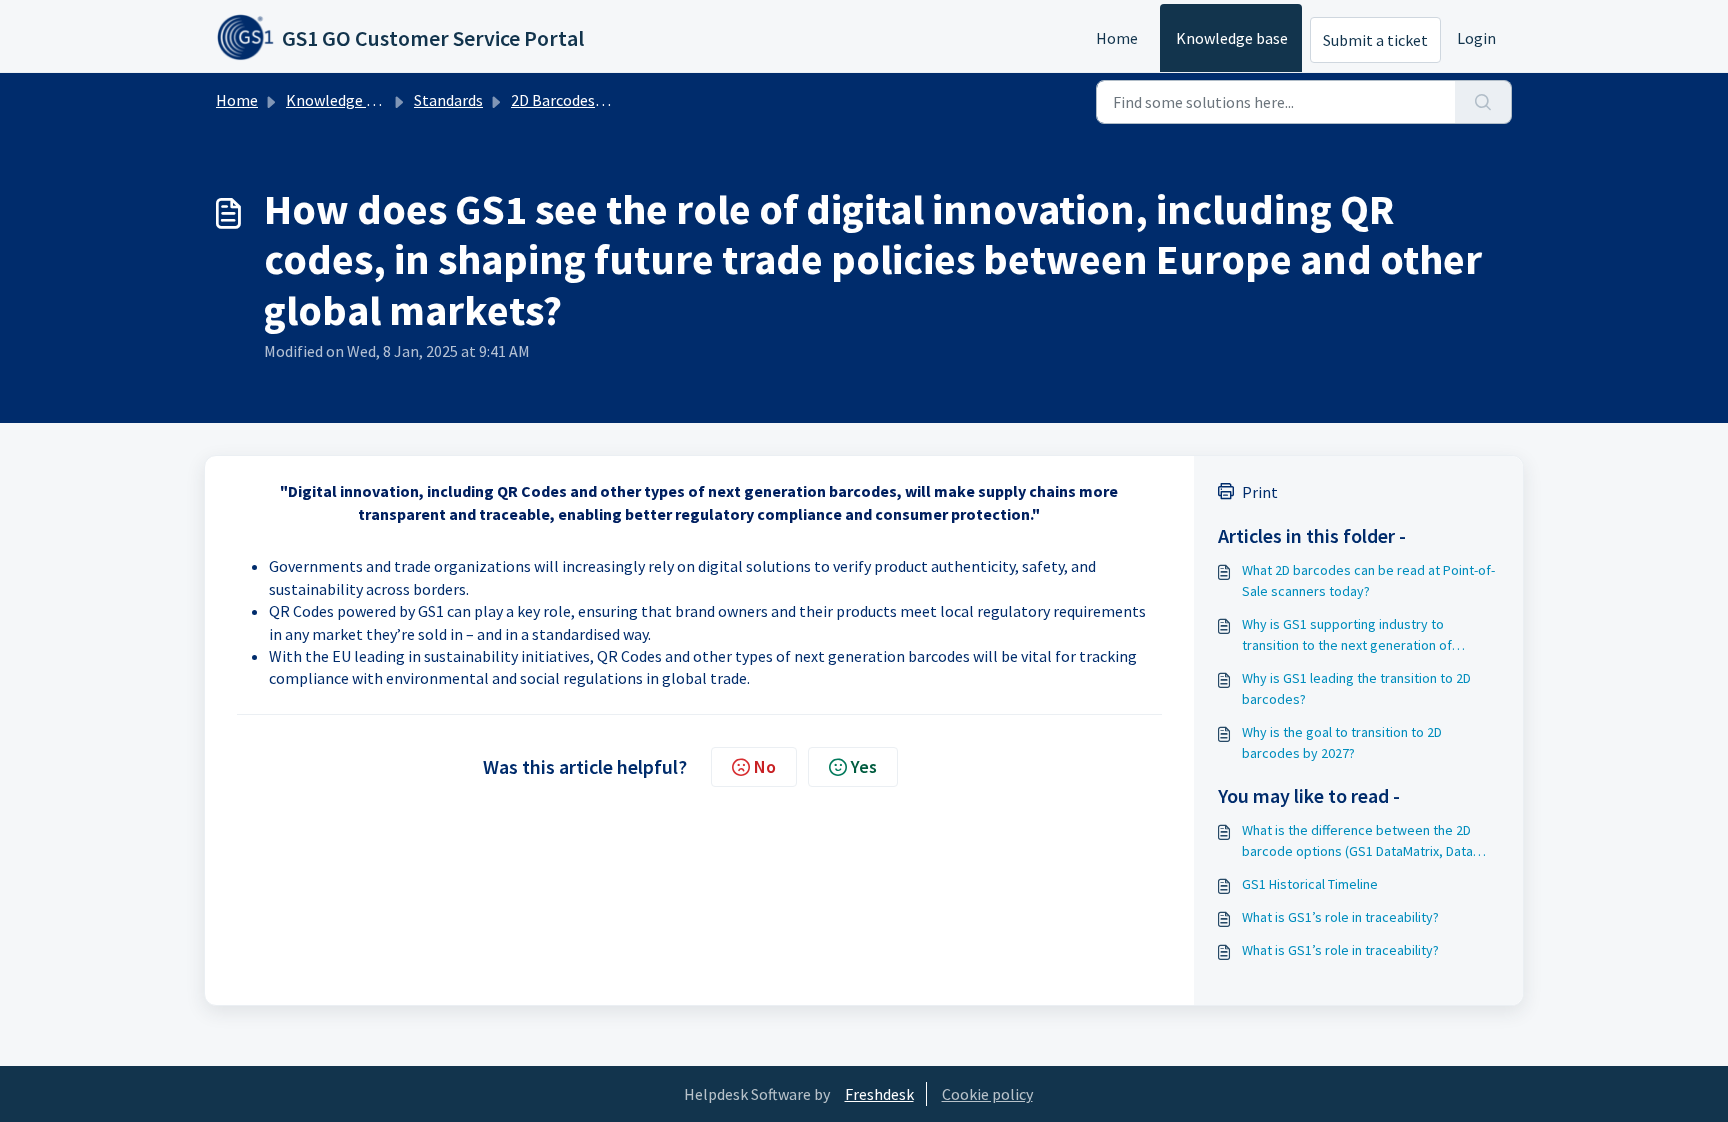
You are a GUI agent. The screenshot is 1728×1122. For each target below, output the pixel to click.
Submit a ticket (1375, 40)
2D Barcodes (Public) (581, 100)
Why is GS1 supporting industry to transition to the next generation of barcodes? (1347, 635)
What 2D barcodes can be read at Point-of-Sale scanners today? (1368, 580)
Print (1260, 492)
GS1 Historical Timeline (1310, 884)
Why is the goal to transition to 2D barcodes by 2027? (1342, 742)
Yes (864, 766)
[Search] (1483, 102)
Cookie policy (987, 1094)
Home (1117, 38)
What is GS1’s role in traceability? (1340, 917)
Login (1476, 38)
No (765, 766)
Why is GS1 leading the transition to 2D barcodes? (1356, 688)
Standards (448, 100)
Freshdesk (879, 1094)
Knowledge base (1232, 38)
